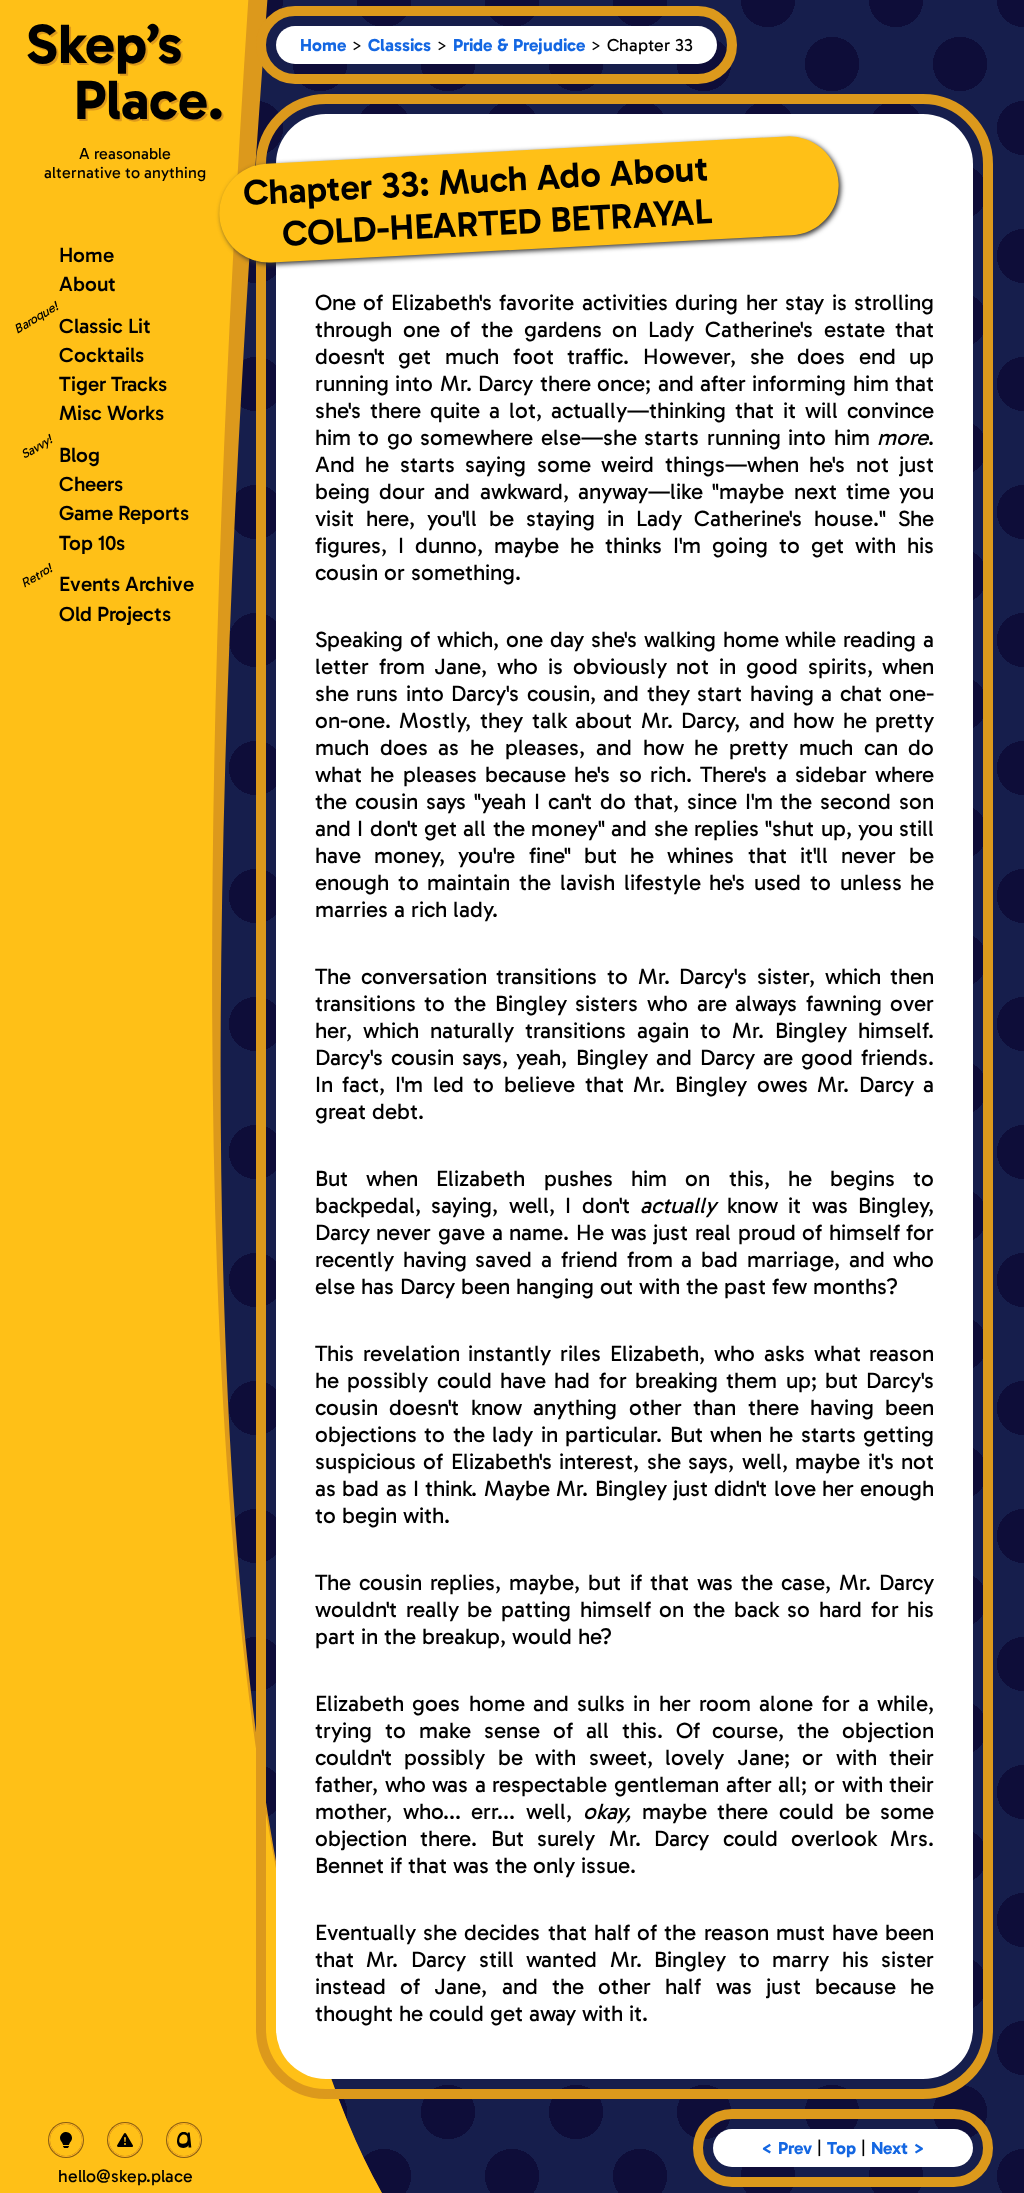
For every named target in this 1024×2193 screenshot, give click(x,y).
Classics (399, 45)
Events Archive (126, 583)
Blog (79, 454)
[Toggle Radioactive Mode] (125, 2140)
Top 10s (92, 542)
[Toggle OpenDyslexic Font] (184, 2140)
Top (841, 2148)
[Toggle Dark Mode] (66, 2140)
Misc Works (111, 412)
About (87, 283)
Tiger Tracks (113, 383)
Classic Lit (105, 325)
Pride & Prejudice (519, 45)
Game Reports (124, 512)
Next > (898, 2148)
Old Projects (115, 613)
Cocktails (101, 354)
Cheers (91, 483)
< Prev (786, 2148)
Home (323, 45)
